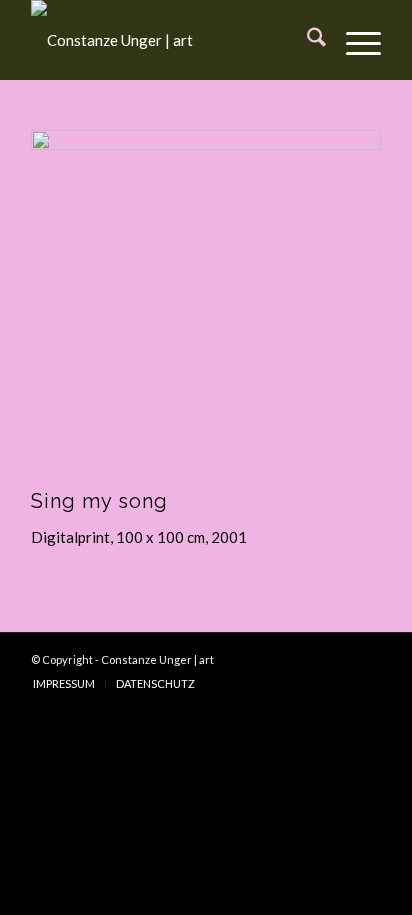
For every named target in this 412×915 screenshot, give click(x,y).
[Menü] (353, 40)
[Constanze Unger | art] (171, 40)
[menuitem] (306, 40)
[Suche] (306, 40)
